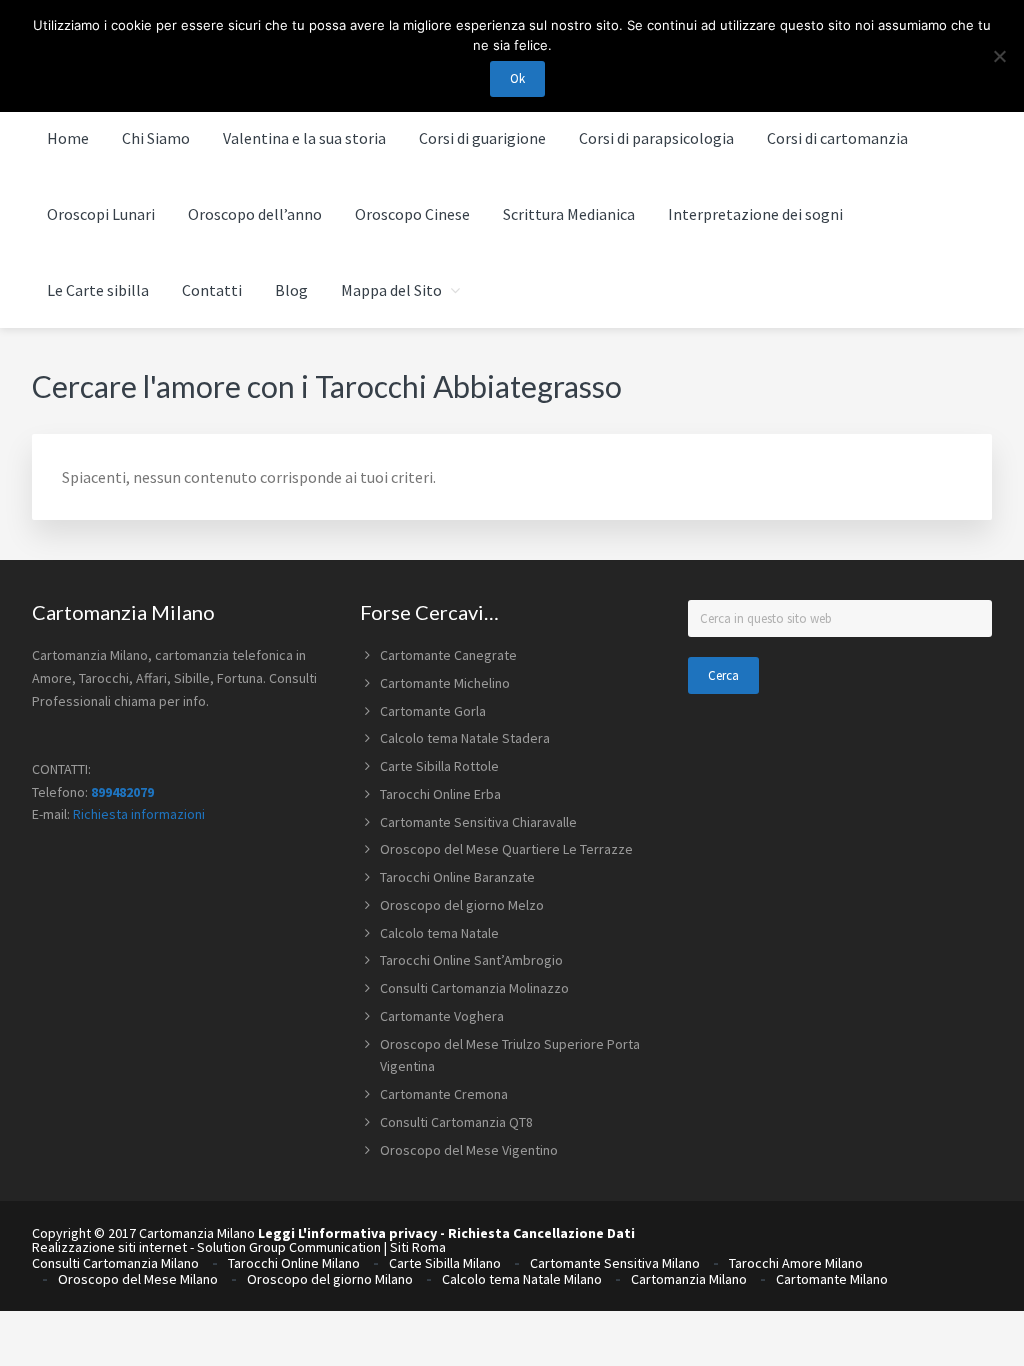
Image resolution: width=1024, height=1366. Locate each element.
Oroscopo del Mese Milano (138, 1279)
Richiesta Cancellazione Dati (541, 1233)
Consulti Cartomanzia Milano (115, 1263)
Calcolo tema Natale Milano (522, 1279)
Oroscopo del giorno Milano (330, 1279)
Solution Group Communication (289, 1247)
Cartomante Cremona (444, 1094)
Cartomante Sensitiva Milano (615, 1263)
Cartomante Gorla (433, 711)
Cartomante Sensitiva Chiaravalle (478, 822)
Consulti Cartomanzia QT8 (456, 1122)
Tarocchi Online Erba (440, 794)
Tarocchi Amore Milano (796, 1263)
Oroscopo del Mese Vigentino (469, 1150)
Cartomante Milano (832, 1279)
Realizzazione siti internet (109, 1247)
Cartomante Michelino (445, 683)
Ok (517, 78)
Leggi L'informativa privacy (347, 1233)
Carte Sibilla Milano (445, 1263)
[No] (999, 56)
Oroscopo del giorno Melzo (462, 905)
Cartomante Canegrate (448, 655)
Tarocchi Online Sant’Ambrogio (471, 960)
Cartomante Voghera (442, 1016)
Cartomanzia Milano (689, 1279)
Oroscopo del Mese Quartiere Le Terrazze (506, 849)
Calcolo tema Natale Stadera (465, 738)
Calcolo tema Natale (439, 933)
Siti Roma (418, 1247)
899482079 (122, 792)
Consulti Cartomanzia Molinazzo (474, 988)
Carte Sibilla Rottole (439, 766)
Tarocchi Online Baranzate (457, 877)
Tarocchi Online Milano (294, 1263)
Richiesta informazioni (139, 814)
